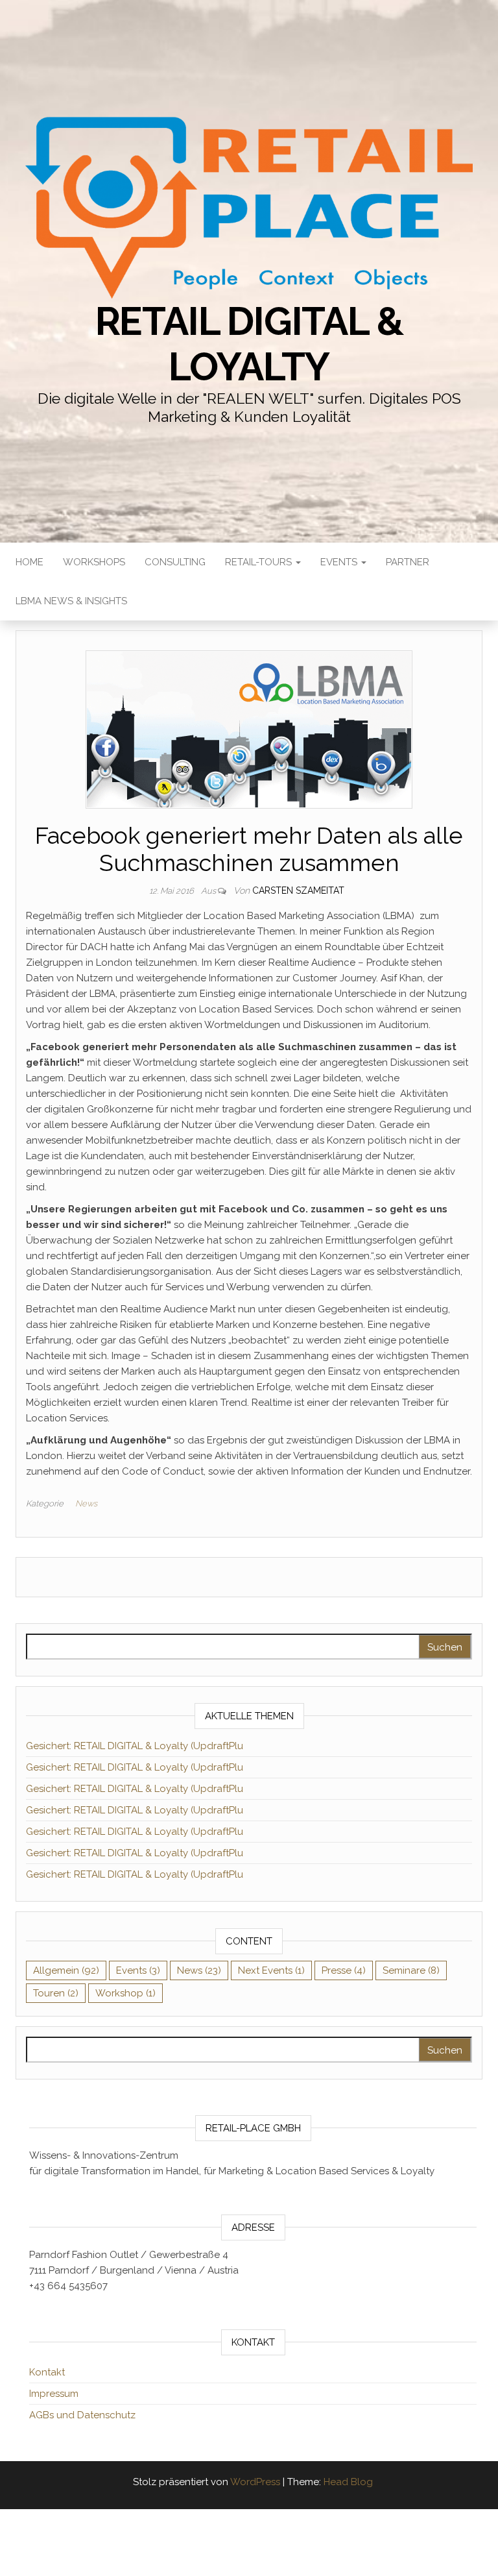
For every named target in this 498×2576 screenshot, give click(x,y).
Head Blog (348, 2482)
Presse (344, 1970)
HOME (30, 562)
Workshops (94, 562)
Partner (408, 562)
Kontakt (47, 2372)
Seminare (411, 1970)
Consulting (175, 562)
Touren (56, 1993)
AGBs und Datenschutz (82, 2415)
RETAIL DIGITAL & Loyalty (249, 344)
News (86, 1503)
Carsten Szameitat (298, 890)
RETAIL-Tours (260, 562)
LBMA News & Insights (71, 601)
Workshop (125, 1993)
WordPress (255, 2482)
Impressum (54, 2394)
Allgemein (66, 1970)
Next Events (271, 1970)
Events (340, 562)
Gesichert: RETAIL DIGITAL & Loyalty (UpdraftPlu (135, 1746)
